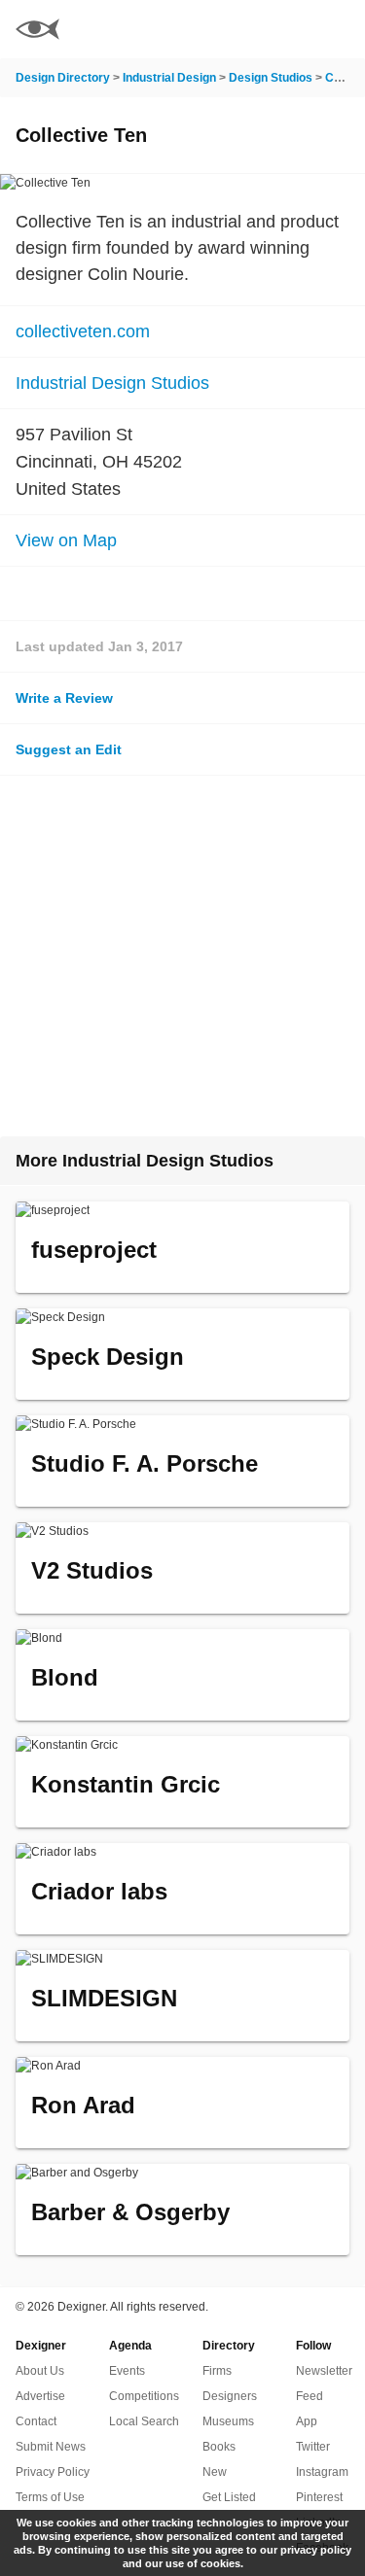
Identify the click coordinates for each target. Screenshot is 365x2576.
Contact (36, 2421)
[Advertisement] (182, 956)
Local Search (144, 2421)
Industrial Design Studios (112, 383)
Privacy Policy (53, 2472)
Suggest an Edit (69, 749)
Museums (228, 2421)
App (307, 2421)
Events (127, 2371)
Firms (217, 2371)
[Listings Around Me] (286, 29)
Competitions (144, 2396)
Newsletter (324, 2371)
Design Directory (63, 78)
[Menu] (339, 29)
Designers (230, 2396)
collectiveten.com (83, 331)
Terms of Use (50, 2497)
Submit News (51, 2447)
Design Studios (271, 78)
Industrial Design (169, 78)
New (215, 2472)
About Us (40, 2371)
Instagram (322, 2472)
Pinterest (319, 2497)
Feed (310, 2396)
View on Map (66, 540)
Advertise (40, 2396)
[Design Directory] (37, 32)
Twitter (313, 2447)
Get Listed (229, 2497)
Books (219, 2447)
